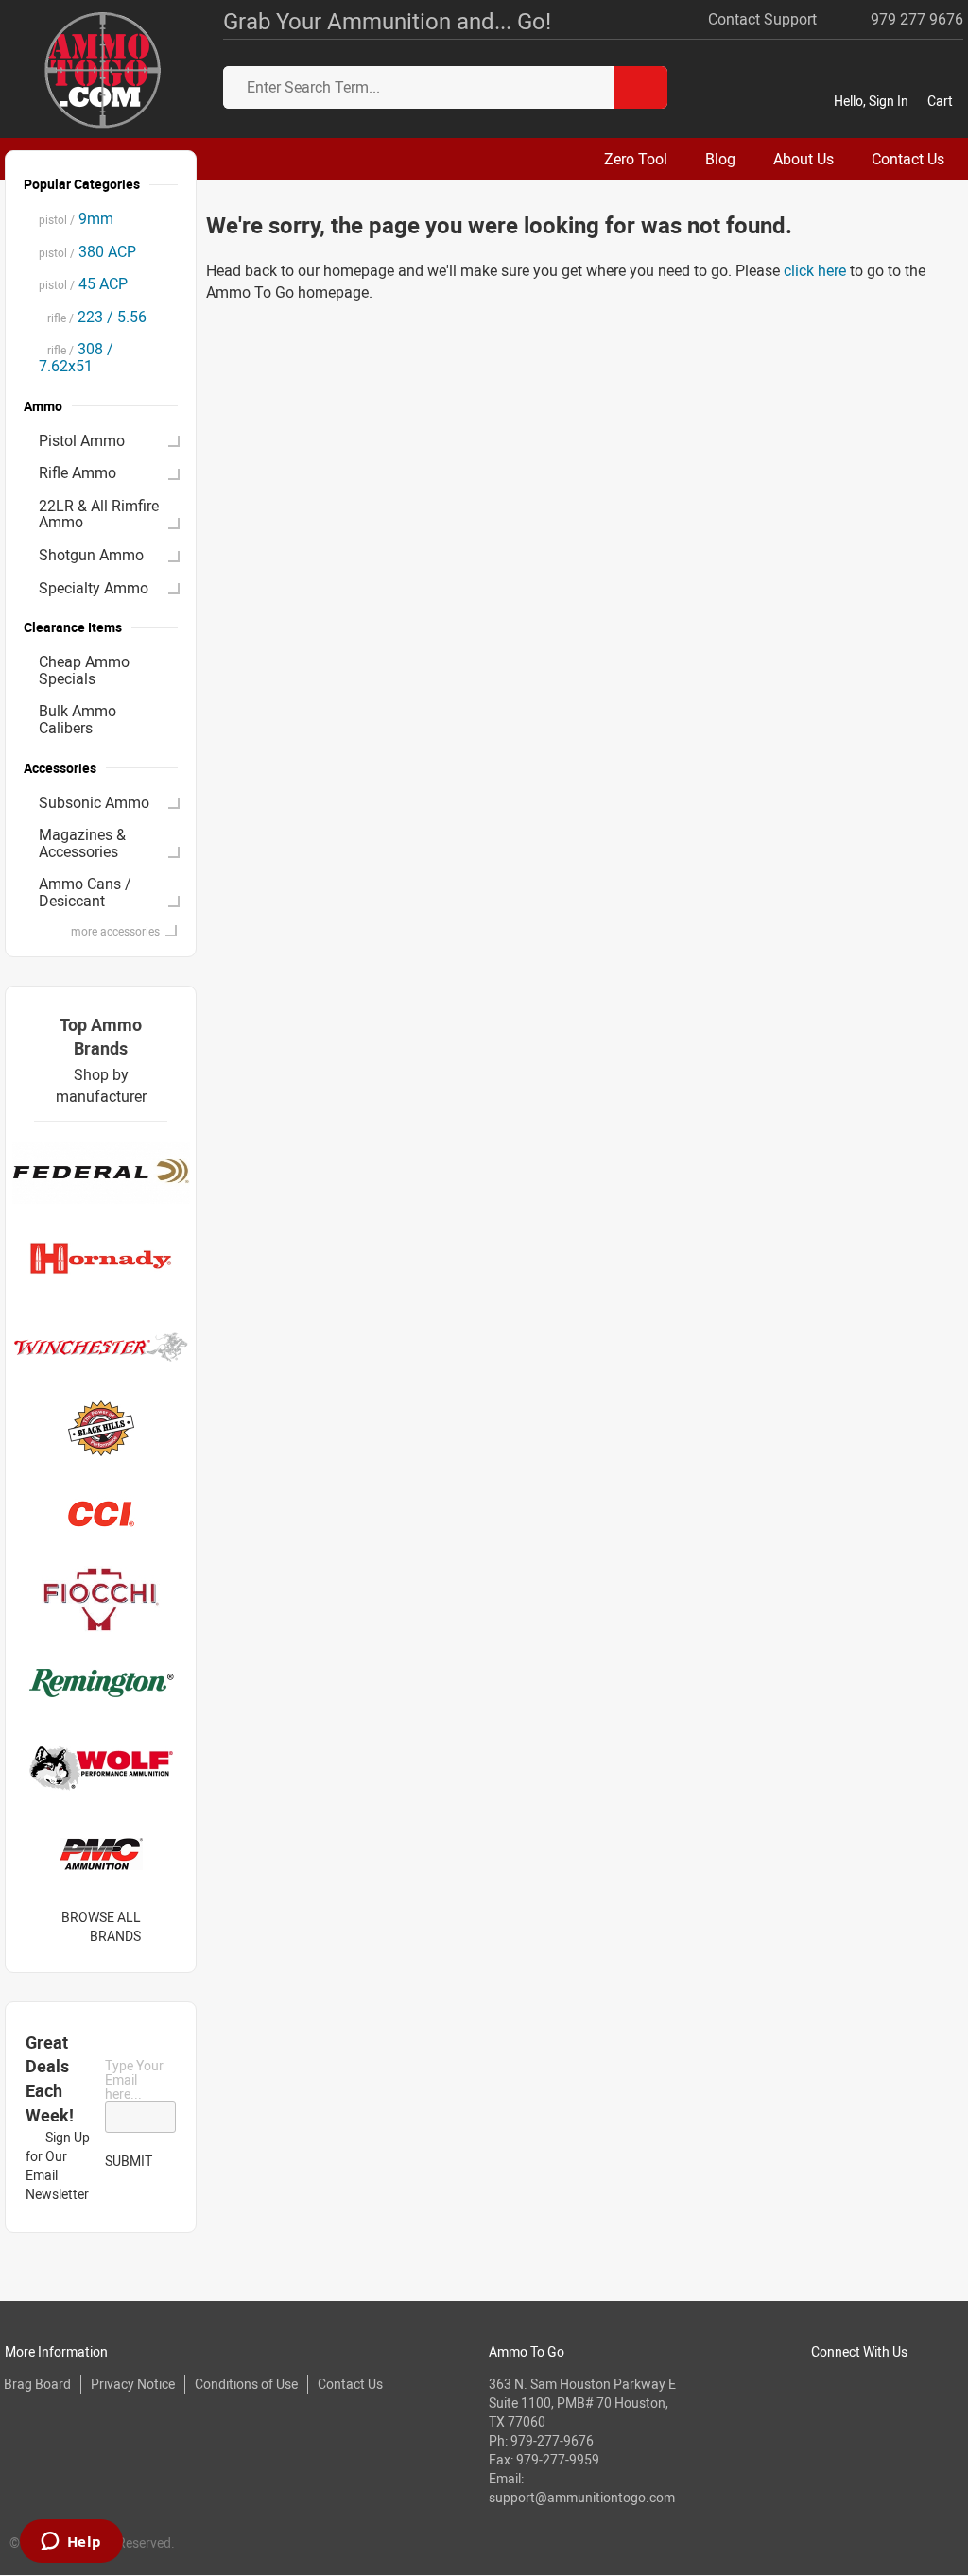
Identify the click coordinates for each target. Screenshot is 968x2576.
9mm (76, 218)
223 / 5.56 (93, 317)
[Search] (640, 87)
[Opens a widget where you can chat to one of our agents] (71, 2543)
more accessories (115, 931)
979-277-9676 (552, 2440)
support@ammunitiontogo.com (582, 2497)
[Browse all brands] (165, 1926)
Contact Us (350, 2384)
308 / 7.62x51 (76, 357)
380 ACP (87, 251)
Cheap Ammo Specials (84, 670)
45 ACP (83, 283)
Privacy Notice (133, 2384)
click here (815, 270)
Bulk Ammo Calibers (78, 719)
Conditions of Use (246, 2384)
